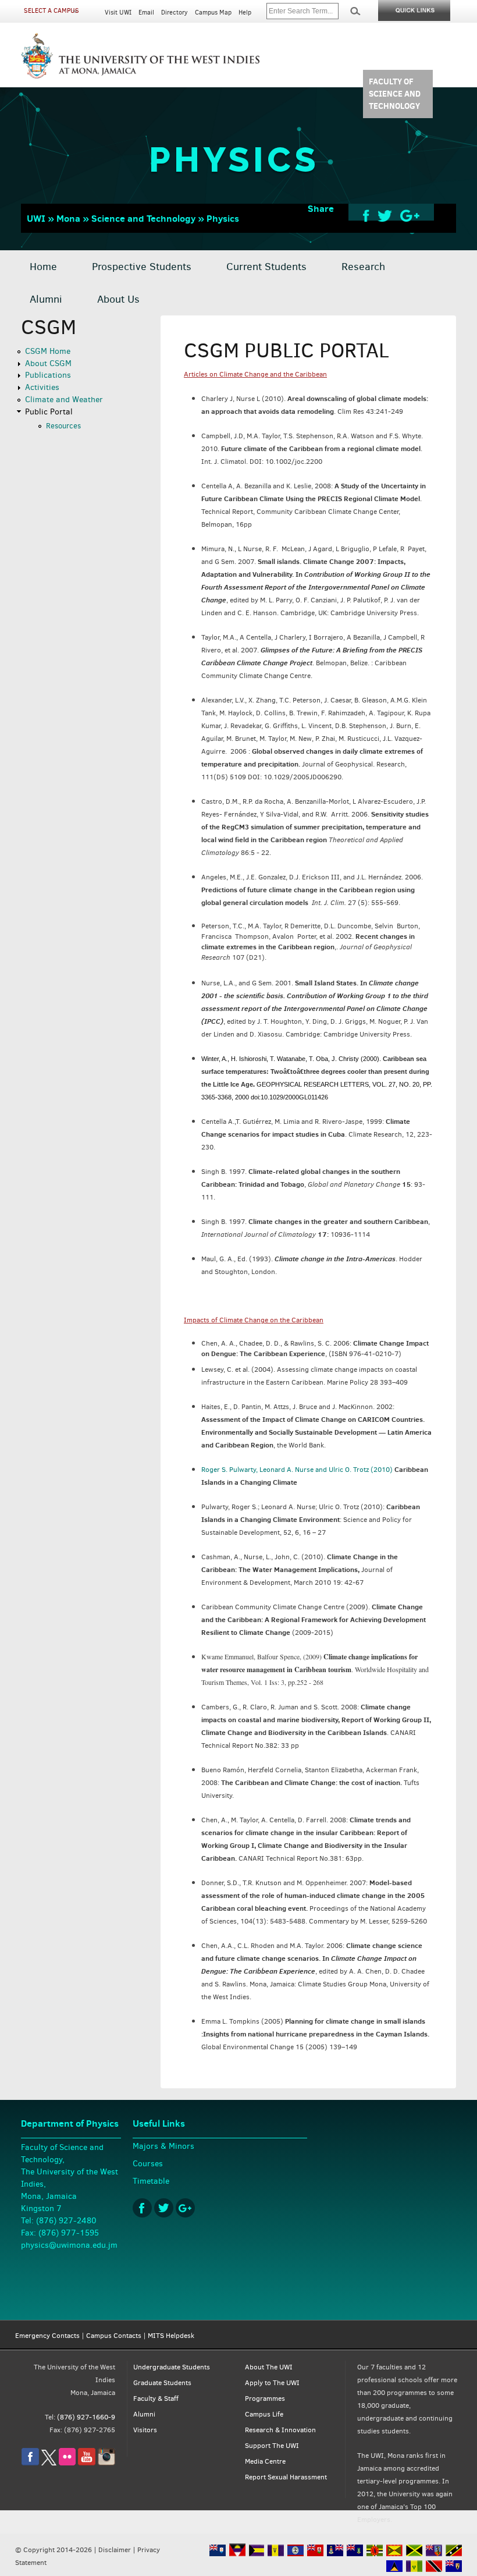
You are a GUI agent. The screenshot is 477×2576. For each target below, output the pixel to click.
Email (146, 13)
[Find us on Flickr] (67, 2463)
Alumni (46, 299)
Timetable (151, 2181)
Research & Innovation (280, 2430)
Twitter (164, 2208)
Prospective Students (142, 267)
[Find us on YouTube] (87, 2463)
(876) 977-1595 (69, 2233)
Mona (68, 218)
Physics (223, 218)
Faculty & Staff (156, 2398)
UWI (36, 218)
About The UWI (269, 2367)
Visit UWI (118, 13)
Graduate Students (162, 2383)
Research (363, 267)
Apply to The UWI (272, 2383)
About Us (118, 299)
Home (43, 267)
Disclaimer (115, 2550)
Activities (42, 387)
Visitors (145, 2430)
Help (245, 13)
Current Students (266, 267)
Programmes (265, 2398)
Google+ (185, 2208)
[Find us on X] (49, 2463)
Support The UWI (272, 2446)
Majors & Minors (163, 2146)
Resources (63, 426)
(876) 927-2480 (66, 2221)
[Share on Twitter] (385, 215)
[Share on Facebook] (366, 215)
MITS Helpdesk (171, 2336)
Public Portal (49, 412)
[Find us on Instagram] (106, 2463)
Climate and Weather (64, 400)
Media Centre (265, 2461)
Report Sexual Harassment (286, 2477)
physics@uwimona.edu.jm (69, 2245)
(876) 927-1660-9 (86, 2417)
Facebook (142, 2208)
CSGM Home (48, 351)
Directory (175, 13)
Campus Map (213, 13)
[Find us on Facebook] (30, 2463)
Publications (48, 375)
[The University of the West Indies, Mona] (141, 55)
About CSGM (48, 363)
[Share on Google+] (410, 215)
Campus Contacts (114, 2336)
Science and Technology (143, 218)
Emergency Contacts (47, 2336)
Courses (148, 2164)
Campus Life (264, 2414)
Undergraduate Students (172, 2367)
